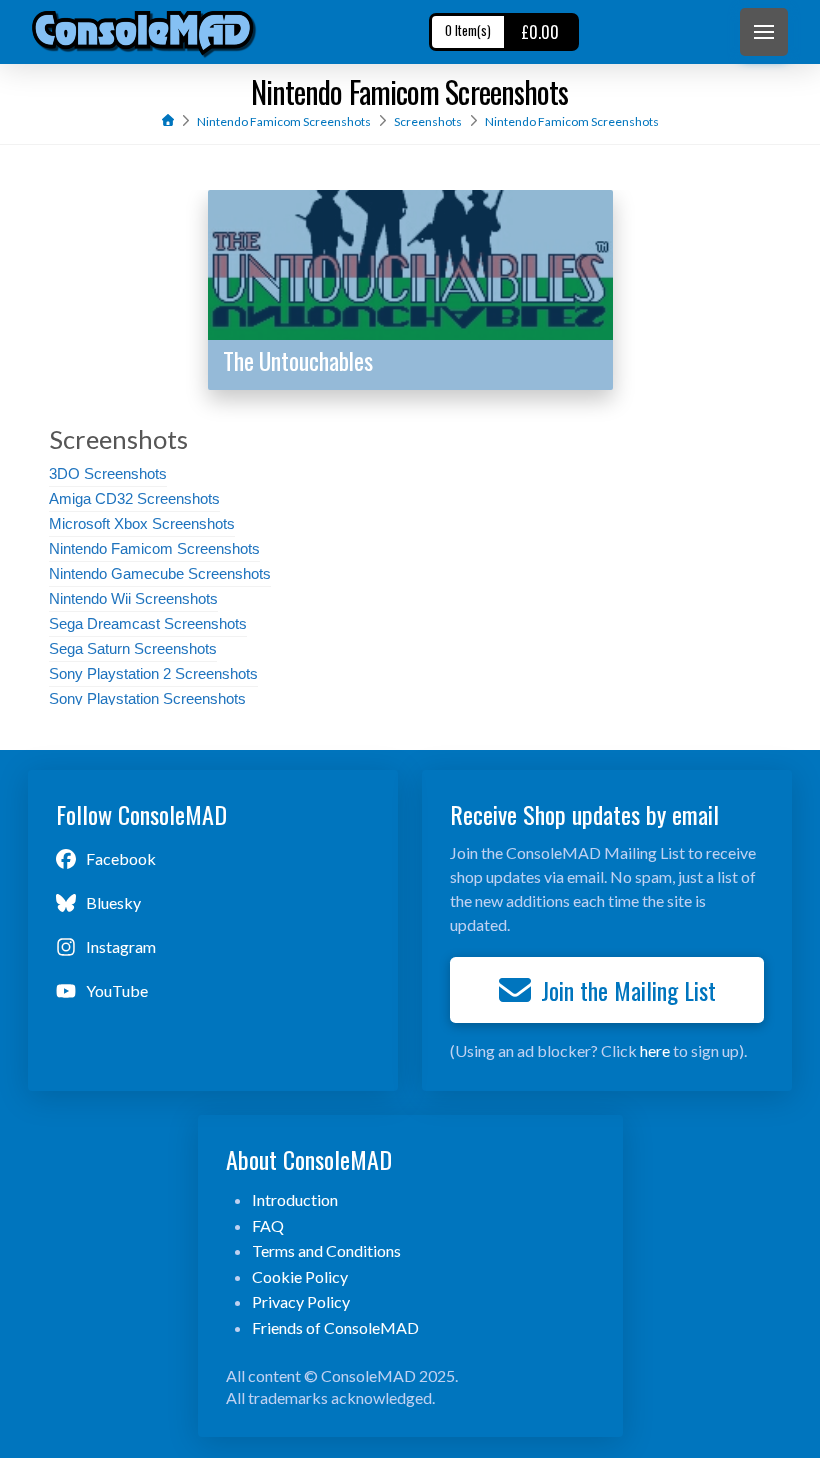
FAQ (268, 1225)
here (655, 1050)
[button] (764, 32)
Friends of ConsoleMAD (335, 1327)
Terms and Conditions (326, 1250)
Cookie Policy (300, 1276)
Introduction (295, 1199)
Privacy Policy (301, 1301)
